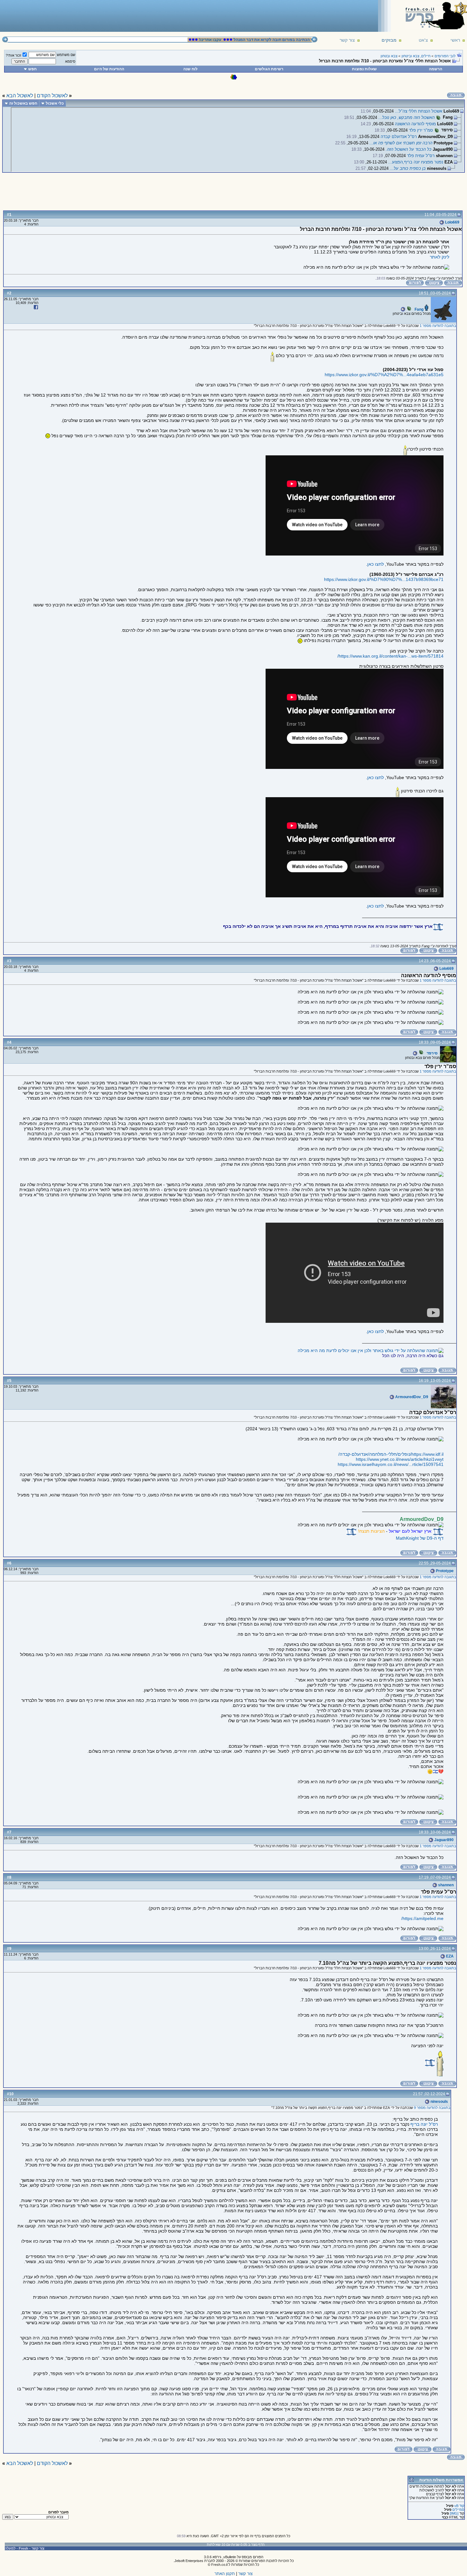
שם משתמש (66, 55)
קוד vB (459, 2506)
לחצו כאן (376, 564)
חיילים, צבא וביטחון (416, 56)
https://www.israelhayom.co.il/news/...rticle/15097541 (391, 1464)
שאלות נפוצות (364, 69)
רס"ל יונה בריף (424, 2124)
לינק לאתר (440, 257)
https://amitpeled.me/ (422, 1918)
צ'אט (423, 40)
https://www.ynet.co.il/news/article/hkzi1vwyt (400, 1459)
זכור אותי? (14, 55)
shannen (445, 1885)
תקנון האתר (225, 2574)
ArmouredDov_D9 (411, 1397)
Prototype (444, 1571)
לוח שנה (190, 69)
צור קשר (347, 40)
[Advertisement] (118, 16)
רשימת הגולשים (269, 69)
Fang (419, 309)
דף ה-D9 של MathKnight (420, 1538)
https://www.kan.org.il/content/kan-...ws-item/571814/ (390, 656)
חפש (32, 69)
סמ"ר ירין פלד (421, 130)
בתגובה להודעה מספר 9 (432, 2108)
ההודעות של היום (109, 69)
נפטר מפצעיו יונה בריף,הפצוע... (416, 162)
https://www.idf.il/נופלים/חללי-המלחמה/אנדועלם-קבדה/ (391, 1454)
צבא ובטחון (389, 56)
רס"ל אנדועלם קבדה (399, 137)
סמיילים (458, 2510)
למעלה (10, 2548)
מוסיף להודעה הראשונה (415, 124)
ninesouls (439, 2102)
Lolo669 (452, 222)
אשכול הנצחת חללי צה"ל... (419, 111)
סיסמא (70, 61)
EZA (449, 1956)
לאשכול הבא (20, 96)
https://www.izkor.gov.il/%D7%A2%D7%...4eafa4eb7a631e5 (384, 375)
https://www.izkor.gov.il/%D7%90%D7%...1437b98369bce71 (384, 579)
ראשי (455, 40)
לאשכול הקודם (52, 96)
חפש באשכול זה (23, 103)
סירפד (432, 1053)
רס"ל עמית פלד (421, 156)
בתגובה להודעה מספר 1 (438, 326)
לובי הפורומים (445, 56)
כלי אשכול (55, 103)
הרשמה (436, 69)
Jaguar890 (443, 1840)
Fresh (24, 2548)
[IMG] (454, 2513)
